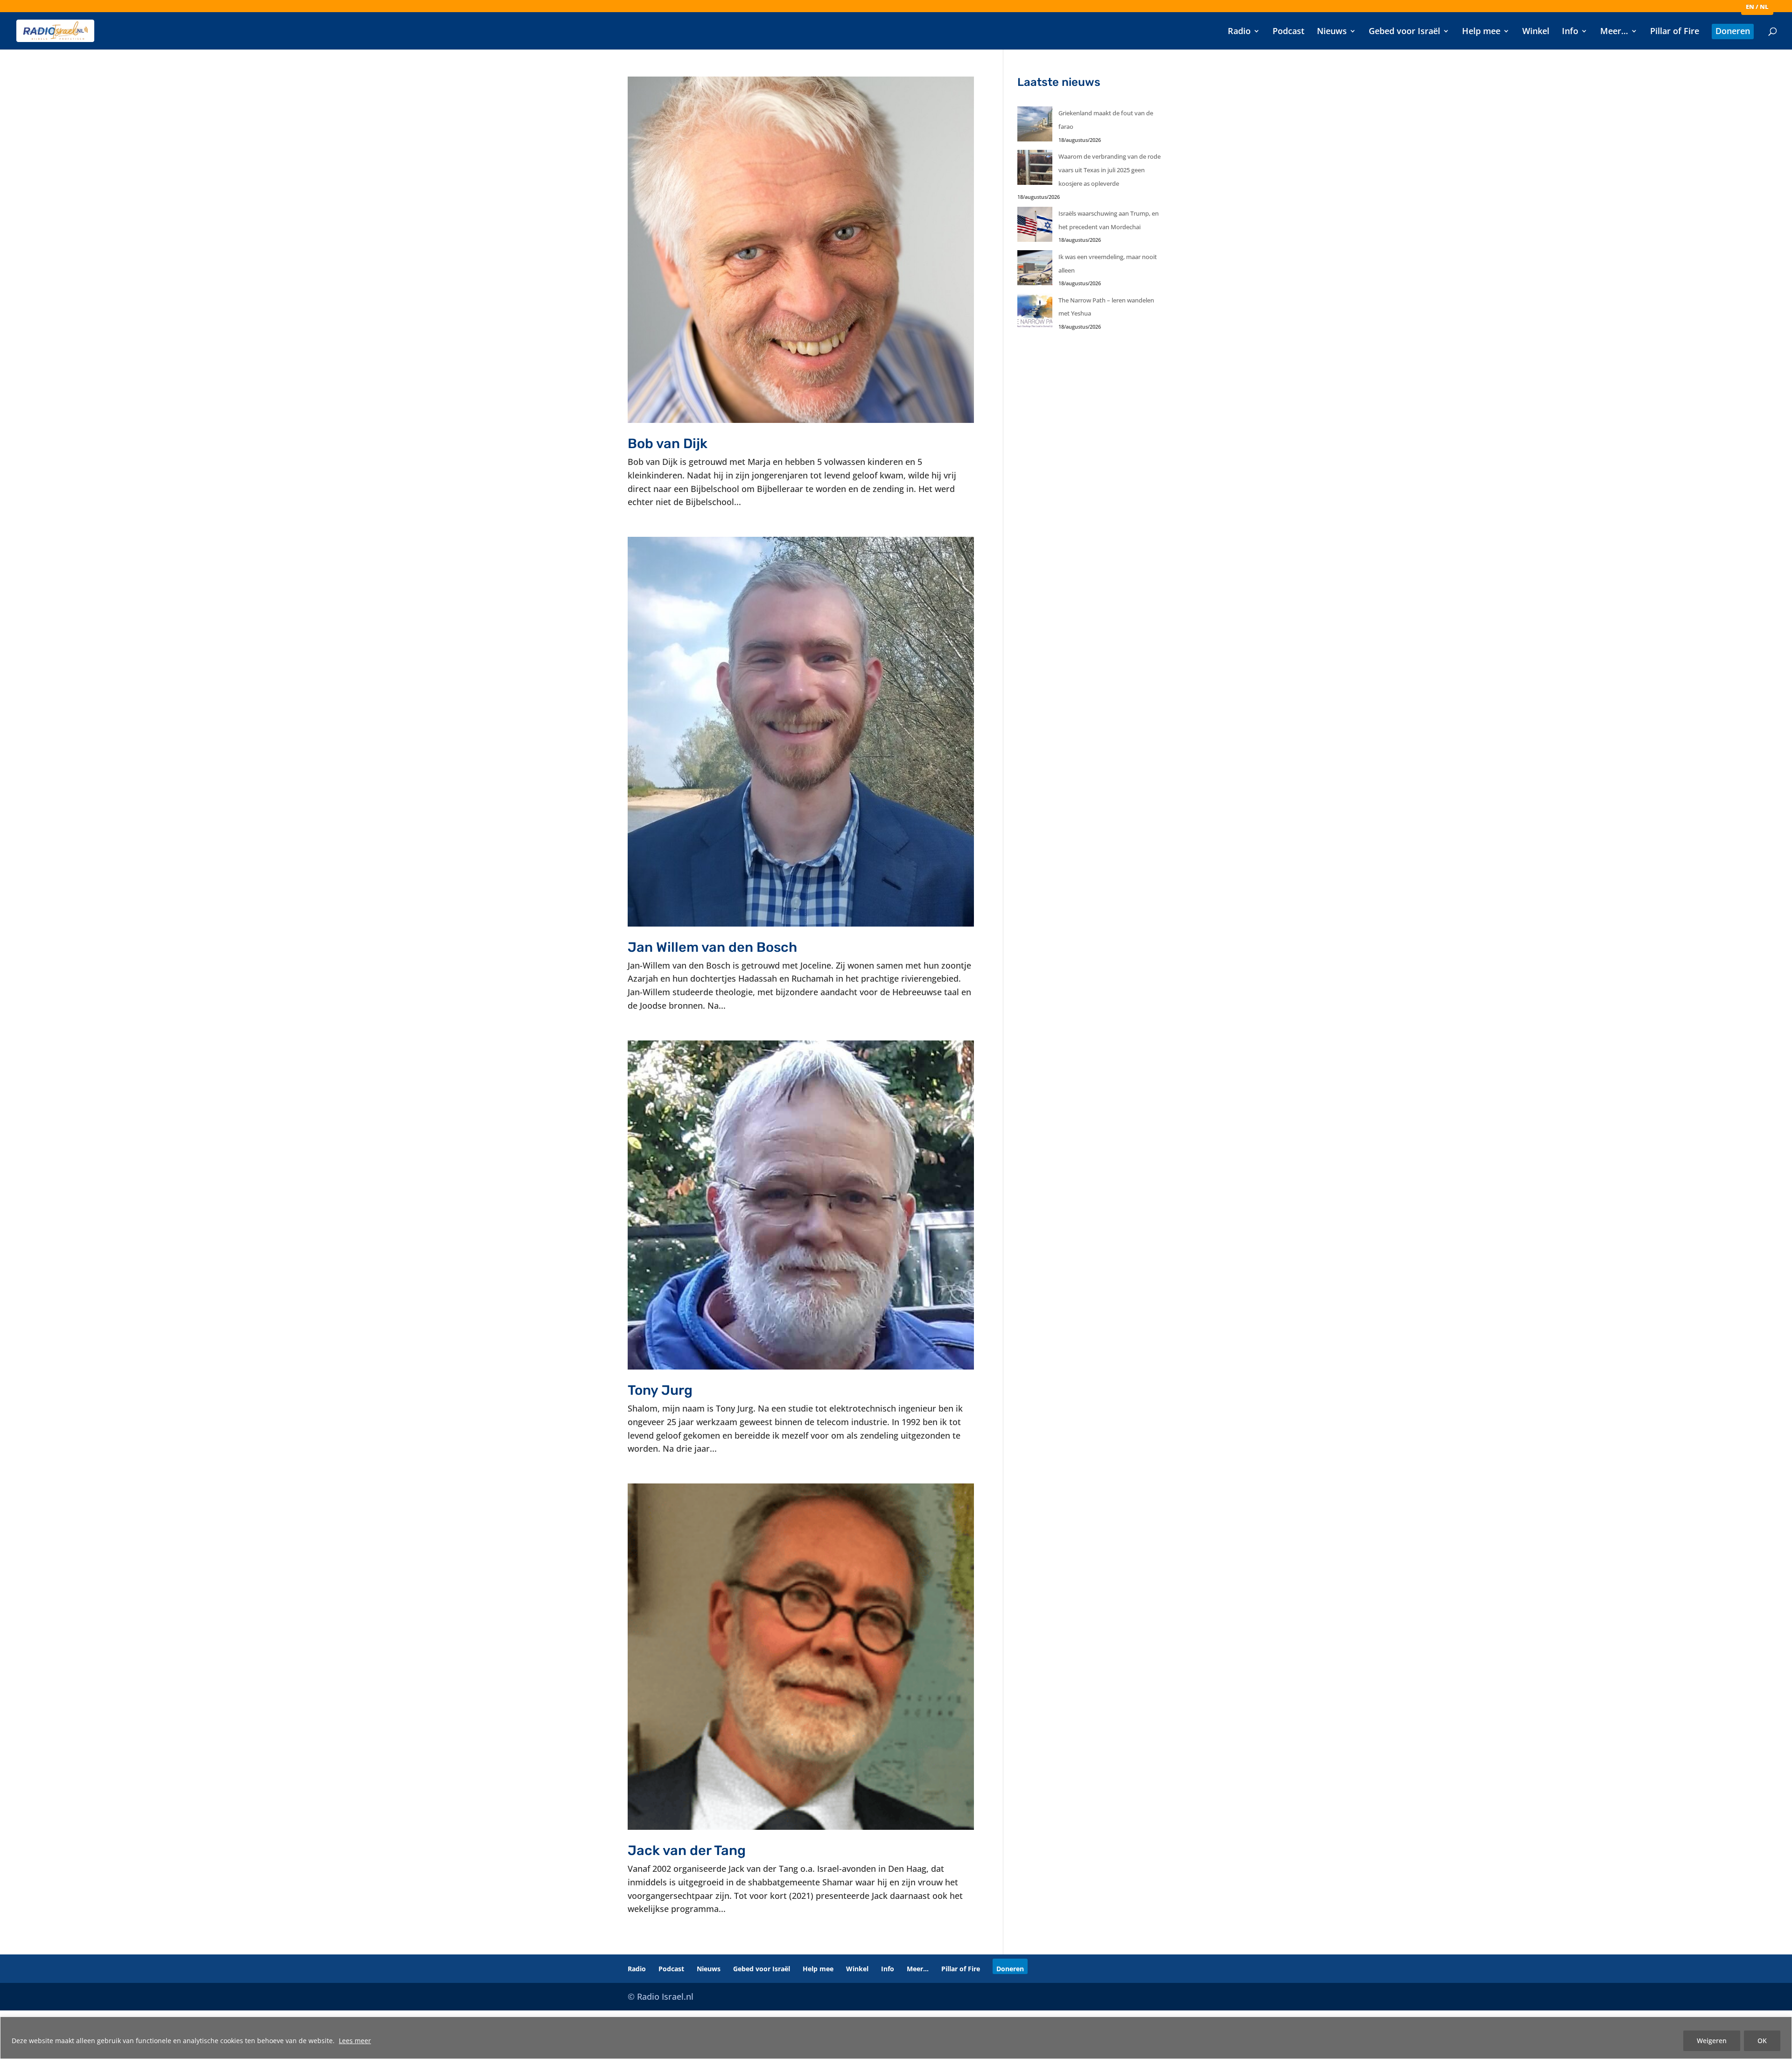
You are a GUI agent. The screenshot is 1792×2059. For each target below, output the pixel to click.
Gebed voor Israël (1404, 32)
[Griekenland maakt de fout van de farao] (1035, 126)
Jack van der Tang (687, 1850)
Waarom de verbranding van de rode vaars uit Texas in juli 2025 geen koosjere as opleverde (1109, 170)
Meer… (1614, 32)
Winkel (1536, 32)
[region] (896, 2038)
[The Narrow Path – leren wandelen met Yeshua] (1035, 313)
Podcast (1288, 32)
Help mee (1481, 32)
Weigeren (1712, 2041)
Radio (1239, 32)
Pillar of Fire (1675, 32)
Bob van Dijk (668, 443)
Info (1570, 32)
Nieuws (1332, 32)
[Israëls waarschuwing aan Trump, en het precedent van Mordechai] (1035, 227)
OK (1762, 2041)
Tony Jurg (660, 1390)
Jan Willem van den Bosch (712, 947)
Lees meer (355, 2041)
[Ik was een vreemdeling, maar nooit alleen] (1035, 270)
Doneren (1733, 32)
